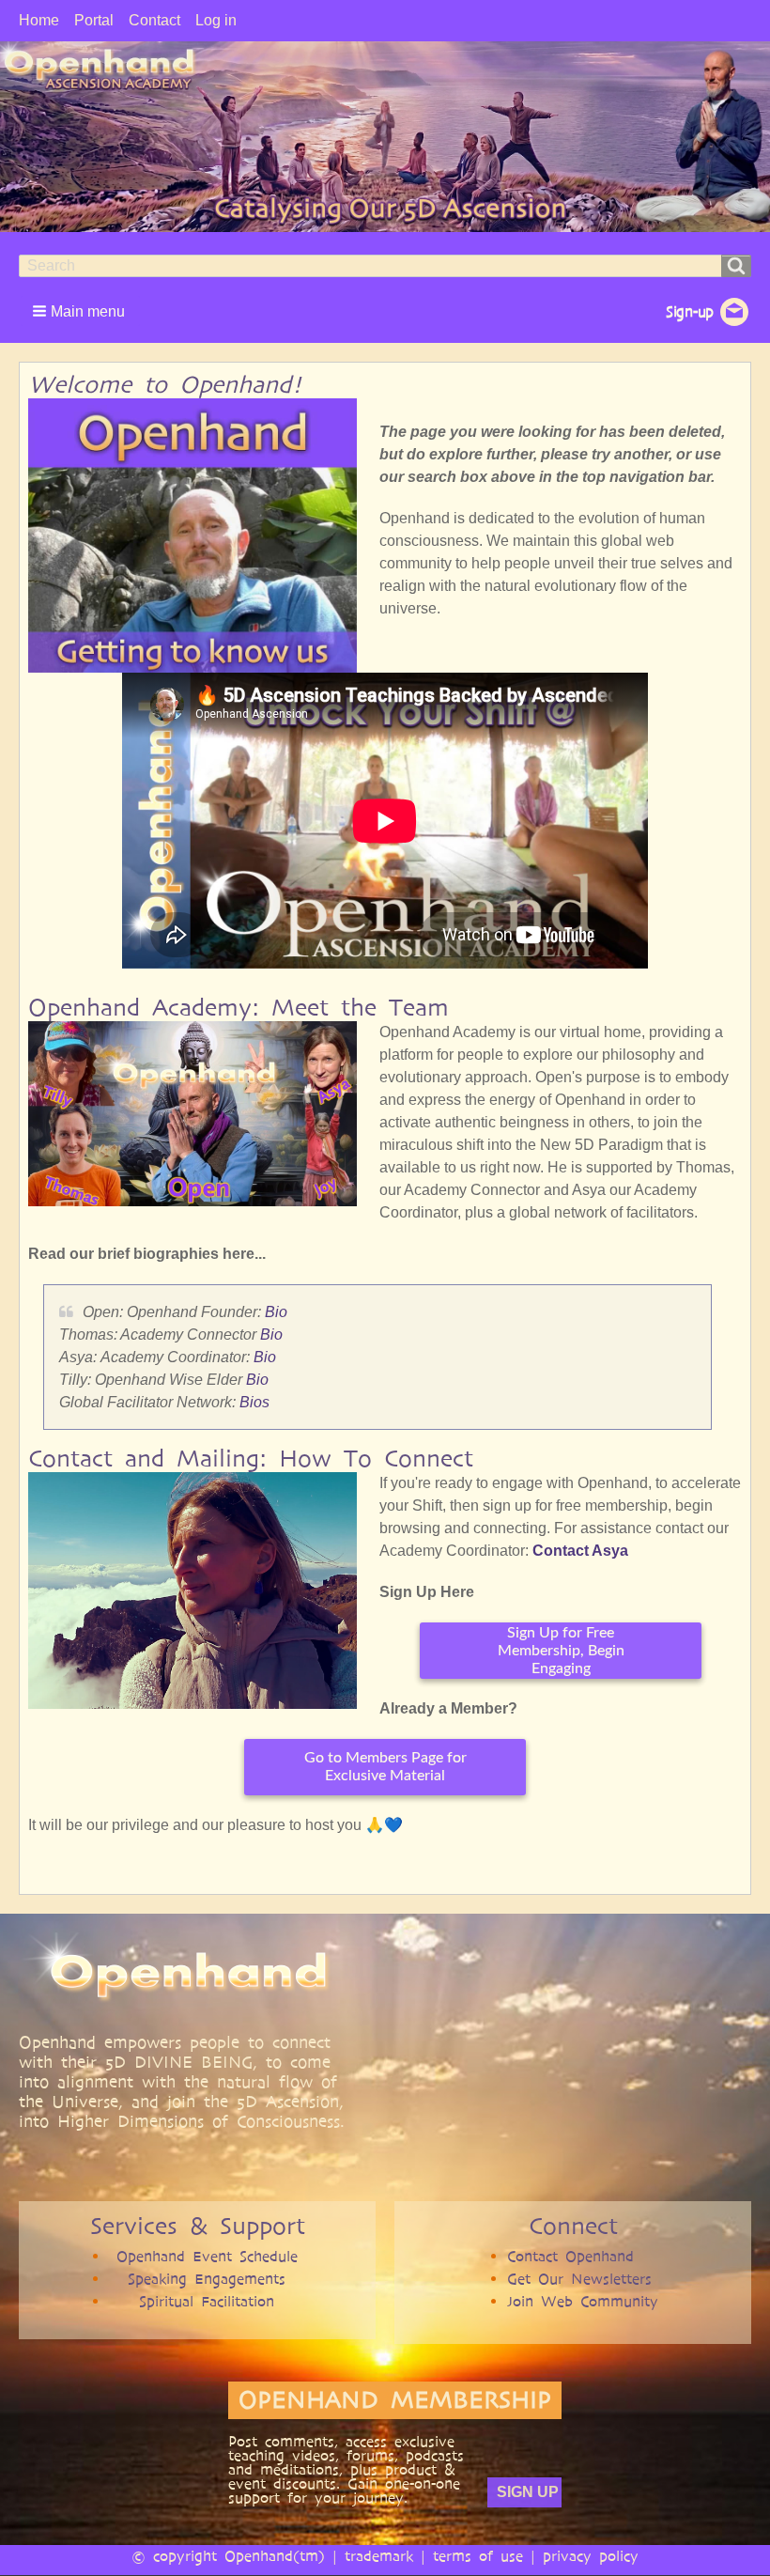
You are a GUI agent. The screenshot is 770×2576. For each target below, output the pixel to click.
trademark (379, 2556)
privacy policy (591, 2556)
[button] (80, 311)
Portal (94, 20)
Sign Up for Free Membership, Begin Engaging (561, 1651)
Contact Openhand (570, 2256)
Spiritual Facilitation (207, 2301)
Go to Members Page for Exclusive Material (385, 1767)
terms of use (478, 2556)
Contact (154, 20)
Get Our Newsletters (579, 2279)
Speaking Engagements (207, 2279)
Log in (216, 20)
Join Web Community (583, 2301)
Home (39, 20)
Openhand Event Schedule (207, 2256)
